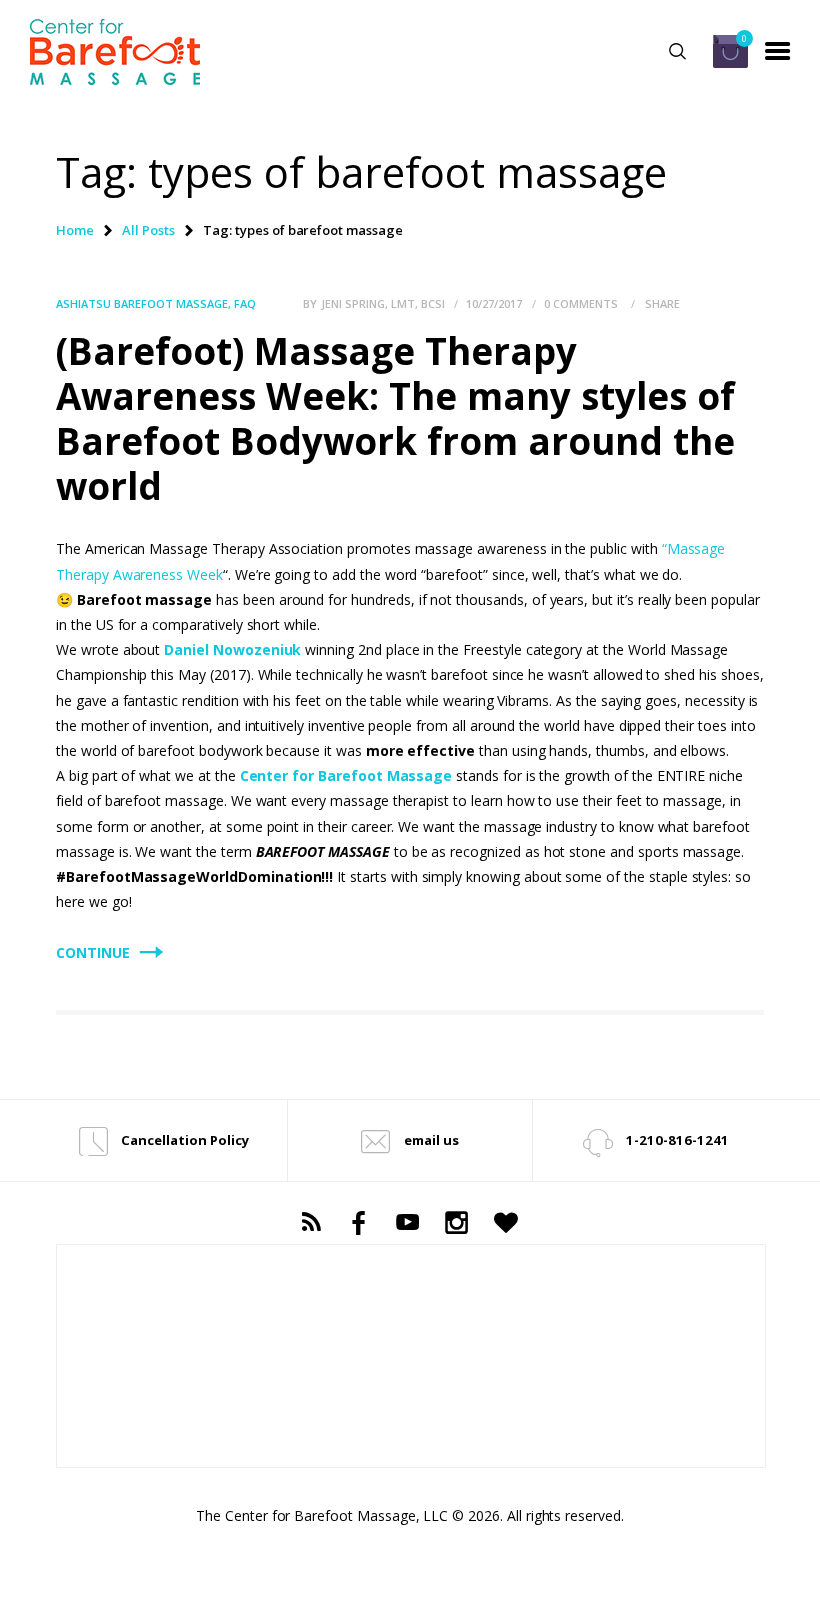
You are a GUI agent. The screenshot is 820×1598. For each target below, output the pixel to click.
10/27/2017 (494, 303)
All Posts (148, 230)
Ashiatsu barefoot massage (142, 303)
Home (75, 230)
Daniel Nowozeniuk (232, 649)
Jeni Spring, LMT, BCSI (384, 303)
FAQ (245, 303)
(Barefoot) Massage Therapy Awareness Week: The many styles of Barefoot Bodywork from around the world (395, 418)
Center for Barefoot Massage (346, 775)
